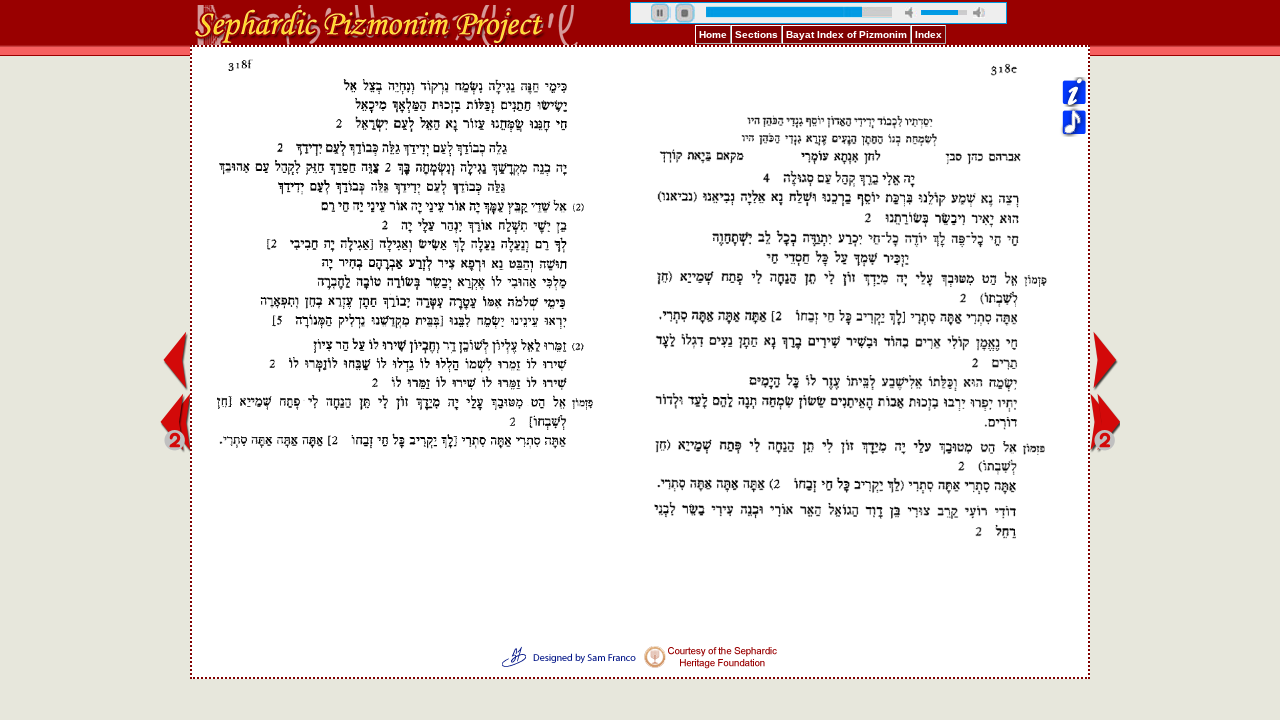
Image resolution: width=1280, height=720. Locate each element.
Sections (756, 34)
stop (685, 13)
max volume (979, 12)
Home (713, 34)
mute (911, 12)
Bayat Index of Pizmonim (846, 34)
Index (928, 34)
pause (661, 13)
